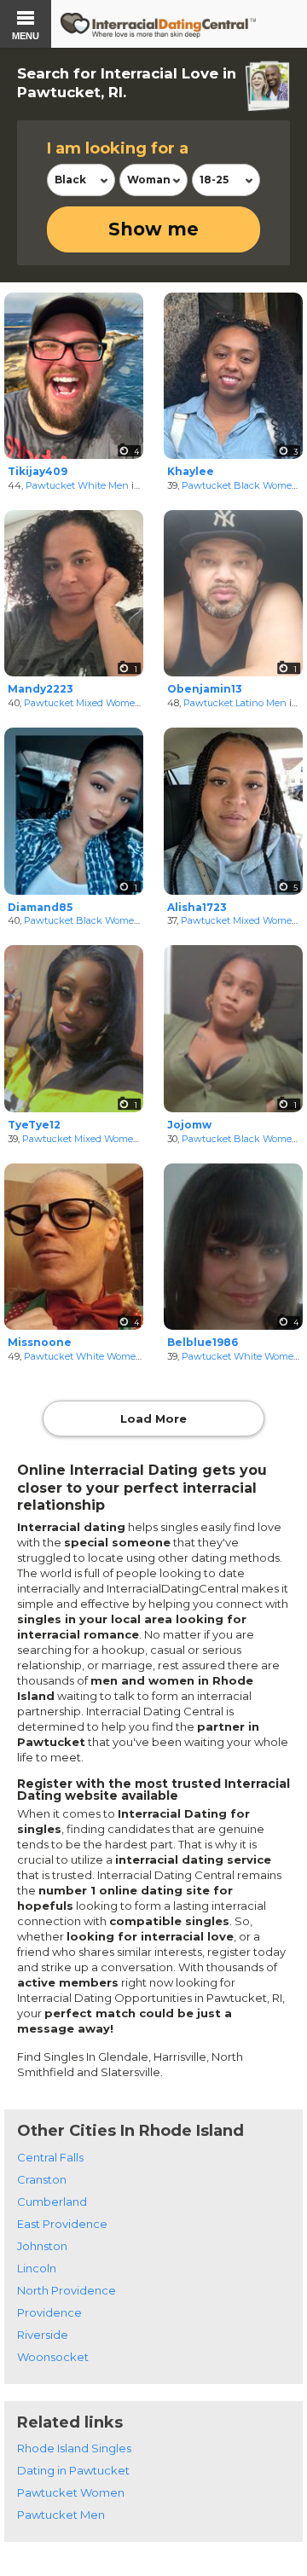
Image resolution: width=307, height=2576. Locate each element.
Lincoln (37, 2268)
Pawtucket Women (71, 2492)
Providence (49, 2312)
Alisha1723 (197, 907)
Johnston (42, 2246)
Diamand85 (40, 907)
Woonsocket (53, 2357)
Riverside (43, 2335)
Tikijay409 (38, 471)
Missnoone (40, 1342)
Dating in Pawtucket (73, 2470)
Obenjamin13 (205, 689)
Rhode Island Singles (74, 2448)
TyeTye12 (34, 1125)
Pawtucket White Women (83, 1356)
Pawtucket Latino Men (235, 703)
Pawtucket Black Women (240, 485)
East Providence (62, 2224)
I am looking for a (118, 148)
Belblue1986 (203, 1342)
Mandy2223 (41, 689)
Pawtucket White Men (77, 485)
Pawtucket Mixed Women (83, 703)
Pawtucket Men (61, 2515)
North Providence (67, 2290)
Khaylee (191, 471)
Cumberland (52, 2202)
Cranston (42, 2179)
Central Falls (50, 2157)
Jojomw (189, 1125)
